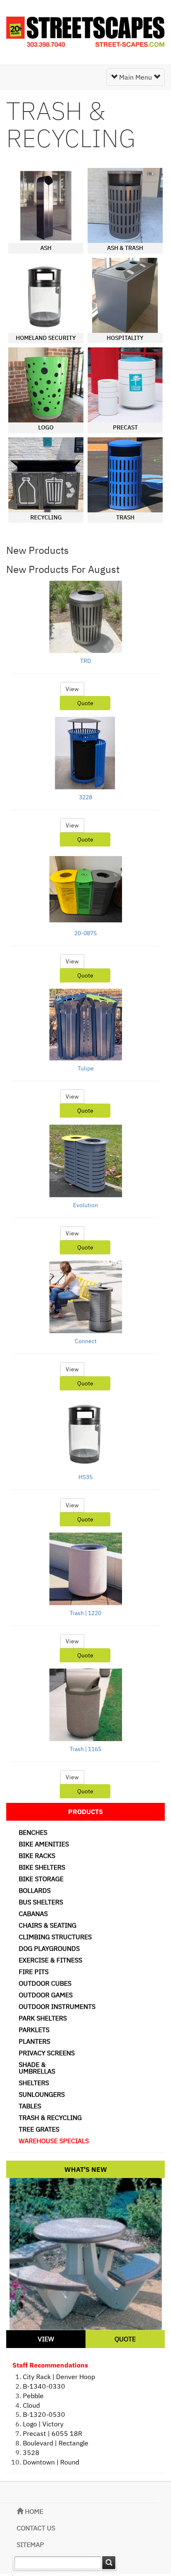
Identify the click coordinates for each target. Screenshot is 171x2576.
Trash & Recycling (50, 2118)
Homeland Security (46, 338)
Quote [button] (85, 703)
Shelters (34, 2083)
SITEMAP (30, 2544)
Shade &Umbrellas (37, 2068)
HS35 (85, 1477)
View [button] (72, 689)
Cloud (31, 2405)
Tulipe (86, 1068)
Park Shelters (43, 2018)
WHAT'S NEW (86, 2169)
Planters (34, 2041)
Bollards (35, 1890)
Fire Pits (34, 1972)
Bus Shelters (41, 1902)
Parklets (34, 2030)
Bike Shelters (42, 1867)
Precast (125, 427)
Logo (46, 427)
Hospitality (125, 338)
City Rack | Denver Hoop (59, 2377)
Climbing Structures (55, 1937)
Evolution (85, 1205)
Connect (86, 1341)
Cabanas (33, 1914)
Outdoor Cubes (45, 1983)
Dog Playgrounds (49, 1948)
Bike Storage (41, 1879)
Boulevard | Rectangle (56, 2443)
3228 (85, 797)
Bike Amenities (44, 1844)
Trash (125, 517)
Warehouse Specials (54, 2141)
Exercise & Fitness (50, 1960)
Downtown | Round (51, 2462)
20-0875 (85, 933)
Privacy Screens (47, 2053)
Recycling (46, 517)
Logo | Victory (43, 2424)
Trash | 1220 (85, 1613)
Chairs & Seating (48, 1925)
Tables (30, 2106)
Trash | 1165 (85, 1749)
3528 (31, 2452)
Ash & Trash (125, 248)
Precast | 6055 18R (53, 2433)
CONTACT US (36, 2528)
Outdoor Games (46, 1995)
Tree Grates (39, 2129)
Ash (46, 248)
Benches (33, 1832)
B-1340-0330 (44, 2386)
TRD (85, 661)
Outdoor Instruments (57, 2006)
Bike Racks (37, 1856)
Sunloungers (42, 2094)
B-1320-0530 (44, 2414)
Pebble (33, 2396)
